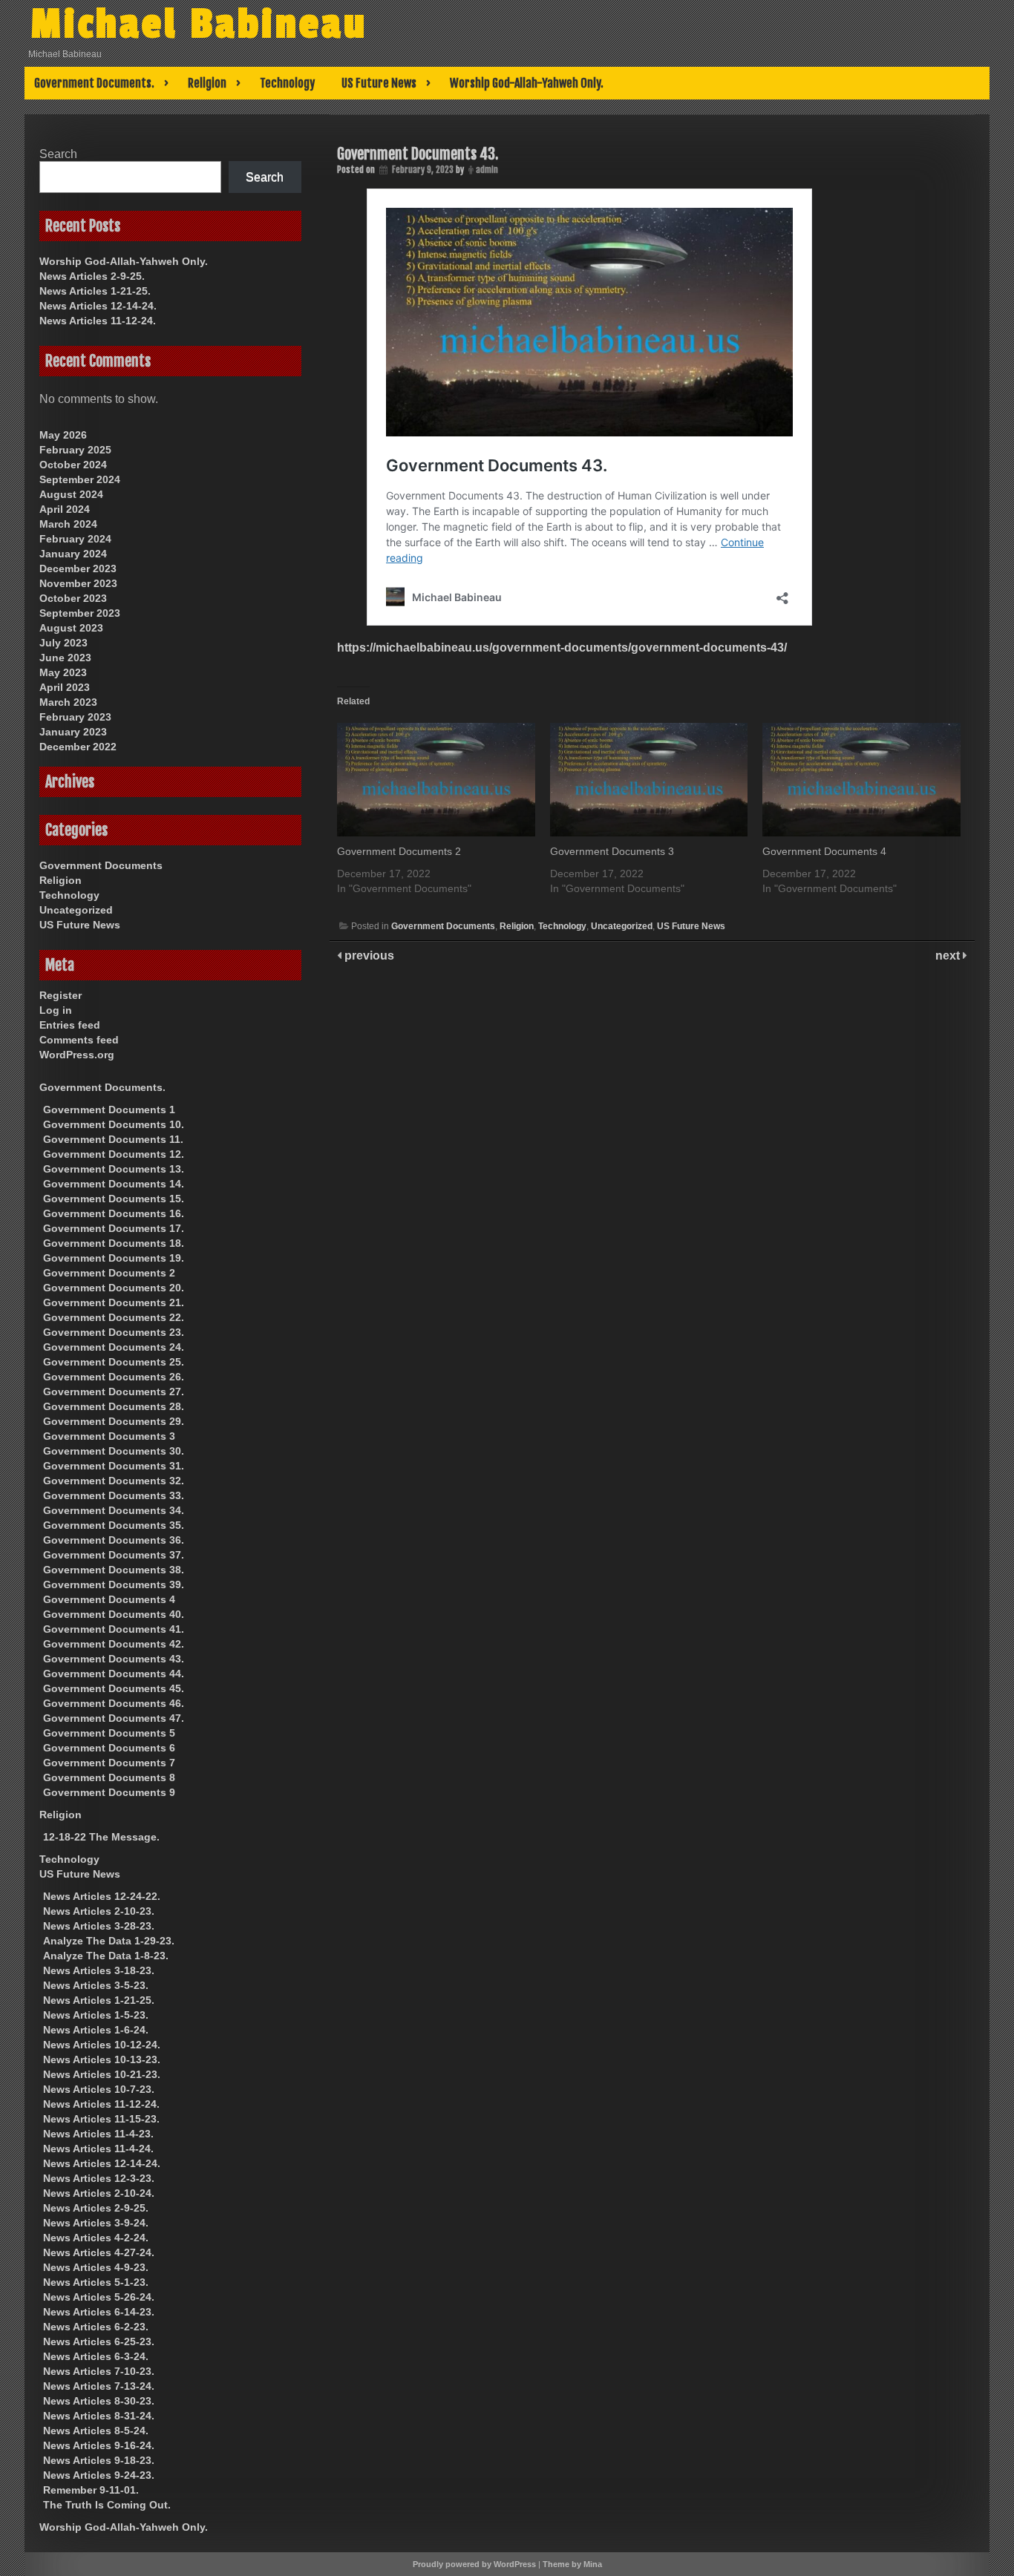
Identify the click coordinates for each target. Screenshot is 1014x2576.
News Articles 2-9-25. (92, 276)
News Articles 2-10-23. (99, 1911)
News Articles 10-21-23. (102, 2074)
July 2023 (63, 643)
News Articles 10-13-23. (102, 2059)
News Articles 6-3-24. (96, 2356)
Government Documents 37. (114, 1555)
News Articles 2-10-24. (99, 2193)
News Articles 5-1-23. (96, 2282)
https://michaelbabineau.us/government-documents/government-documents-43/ (562, 648)
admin (487, 170)
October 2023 (73, 598)
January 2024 (73, 554)
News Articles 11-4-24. (98, 2149)
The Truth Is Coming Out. (107, 2505)
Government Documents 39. (114, 1584)
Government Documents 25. (114, 1362)
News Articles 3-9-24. (96, 2223)
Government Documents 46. (114, 1703)
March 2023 (68, 702)
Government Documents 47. (114, 1718)
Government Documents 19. (114, 1258)
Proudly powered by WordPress (474, 2564)
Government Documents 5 (109, 1733)
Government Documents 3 (612, 851)
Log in (56, 1010)
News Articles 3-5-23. (96, 1985)
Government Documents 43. (418, 154)
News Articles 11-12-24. (98, 321)
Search (58, 154)
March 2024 (68, 524)
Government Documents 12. (114, 1154)
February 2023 (75, 717)
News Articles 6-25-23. (99, 2341)
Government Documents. (94, 83)
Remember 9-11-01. (91, 2490)
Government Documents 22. (114, 1317)
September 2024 (80, 479)
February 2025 (75, 450)
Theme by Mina (572, 2564)
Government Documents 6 (109, 1748)
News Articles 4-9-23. (96, 2267)
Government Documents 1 (109, 1110)
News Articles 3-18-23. (99, 1970)
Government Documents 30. (114, 1451)
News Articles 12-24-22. (102, 1896)
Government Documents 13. (114, 1169)
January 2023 (73, 732)
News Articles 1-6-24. (96, 2030)
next (949, 956)
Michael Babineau (199, 24)
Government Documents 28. (114, 1406)
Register (60, 995)
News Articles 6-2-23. (96, 2327)
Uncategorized (622, 926)
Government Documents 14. (114, 1184)
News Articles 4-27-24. (99, 2252)
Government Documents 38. (114, 1570)
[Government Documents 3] (649, 780)
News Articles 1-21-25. (95, 291)
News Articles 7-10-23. (99, 2371)
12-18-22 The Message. (101, 1837)
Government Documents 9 (109, 1792)
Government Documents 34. (114, 1510)
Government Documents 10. (114, 1124)
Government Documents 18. (114, 1243)
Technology (287, 83)
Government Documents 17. (114, 1228)
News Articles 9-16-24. (99, 2445)
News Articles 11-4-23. (98, 2134)
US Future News (379, 83)
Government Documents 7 (109, 1763)
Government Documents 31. (114, 1466)
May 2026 (63, 435)
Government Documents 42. (114, 1644)
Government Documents (443, 926)
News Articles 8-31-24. (99, 2416)
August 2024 (71, 494)
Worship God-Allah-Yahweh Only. (527, 83)
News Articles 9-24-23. (99, 2475)
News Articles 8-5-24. (96, 2431)
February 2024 (75, 539)
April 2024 (65, 509)
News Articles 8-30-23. (99, 2401)
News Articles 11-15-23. (101, 2119)
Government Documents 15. (114, 1199)
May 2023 (63, 672)
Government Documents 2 (399, 851)
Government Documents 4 (824, 851)
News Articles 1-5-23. (96, 2015)
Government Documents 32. (114, 1481)
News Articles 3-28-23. (99, 1926)
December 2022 (78, 747)
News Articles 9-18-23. (99, 2460)
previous (368, 956)
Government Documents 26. (114, 1377)
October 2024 (73, 465)
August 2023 (71, 628)
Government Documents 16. (114, 1213)
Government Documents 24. (114, 1347)
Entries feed (70, 1025)
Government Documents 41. (114, 1629)
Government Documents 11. (113, 1139)
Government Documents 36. (114, 1540)
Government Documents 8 (109, 1777)
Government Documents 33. (114, 1495)
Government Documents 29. (114, 1421)
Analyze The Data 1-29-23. (109, 1941)
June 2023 (65, 658)
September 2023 (80, 613)
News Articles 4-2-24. (96, 2238)
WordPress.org (77, 1055)
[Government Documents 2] (436, 780)
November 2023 (78, 583)
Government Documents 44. (114, 1674)
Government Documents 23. (114, 1332)
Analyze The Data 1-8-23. (106, 1956)
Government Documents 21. (114, 1302)
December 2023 (78, 568)
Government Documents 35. (114, 1525)
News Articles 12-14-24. (98, 306)
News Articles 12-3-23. (99, 2178)
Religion (207, 83)
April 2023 (65, 687)
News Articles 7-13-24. (99, 2386)
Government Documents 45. (114, 1688)
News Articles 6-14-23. (99, 2312)
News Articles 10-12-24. (102, 2045)
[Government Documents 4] (861, 780)
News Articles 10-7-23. (99, 2089)
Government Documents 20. (114, 1288)
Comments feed (79, 1040)
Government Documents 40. (114, 1614)
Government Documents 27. (114, 1392)
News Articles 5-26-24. (99, 2297)
